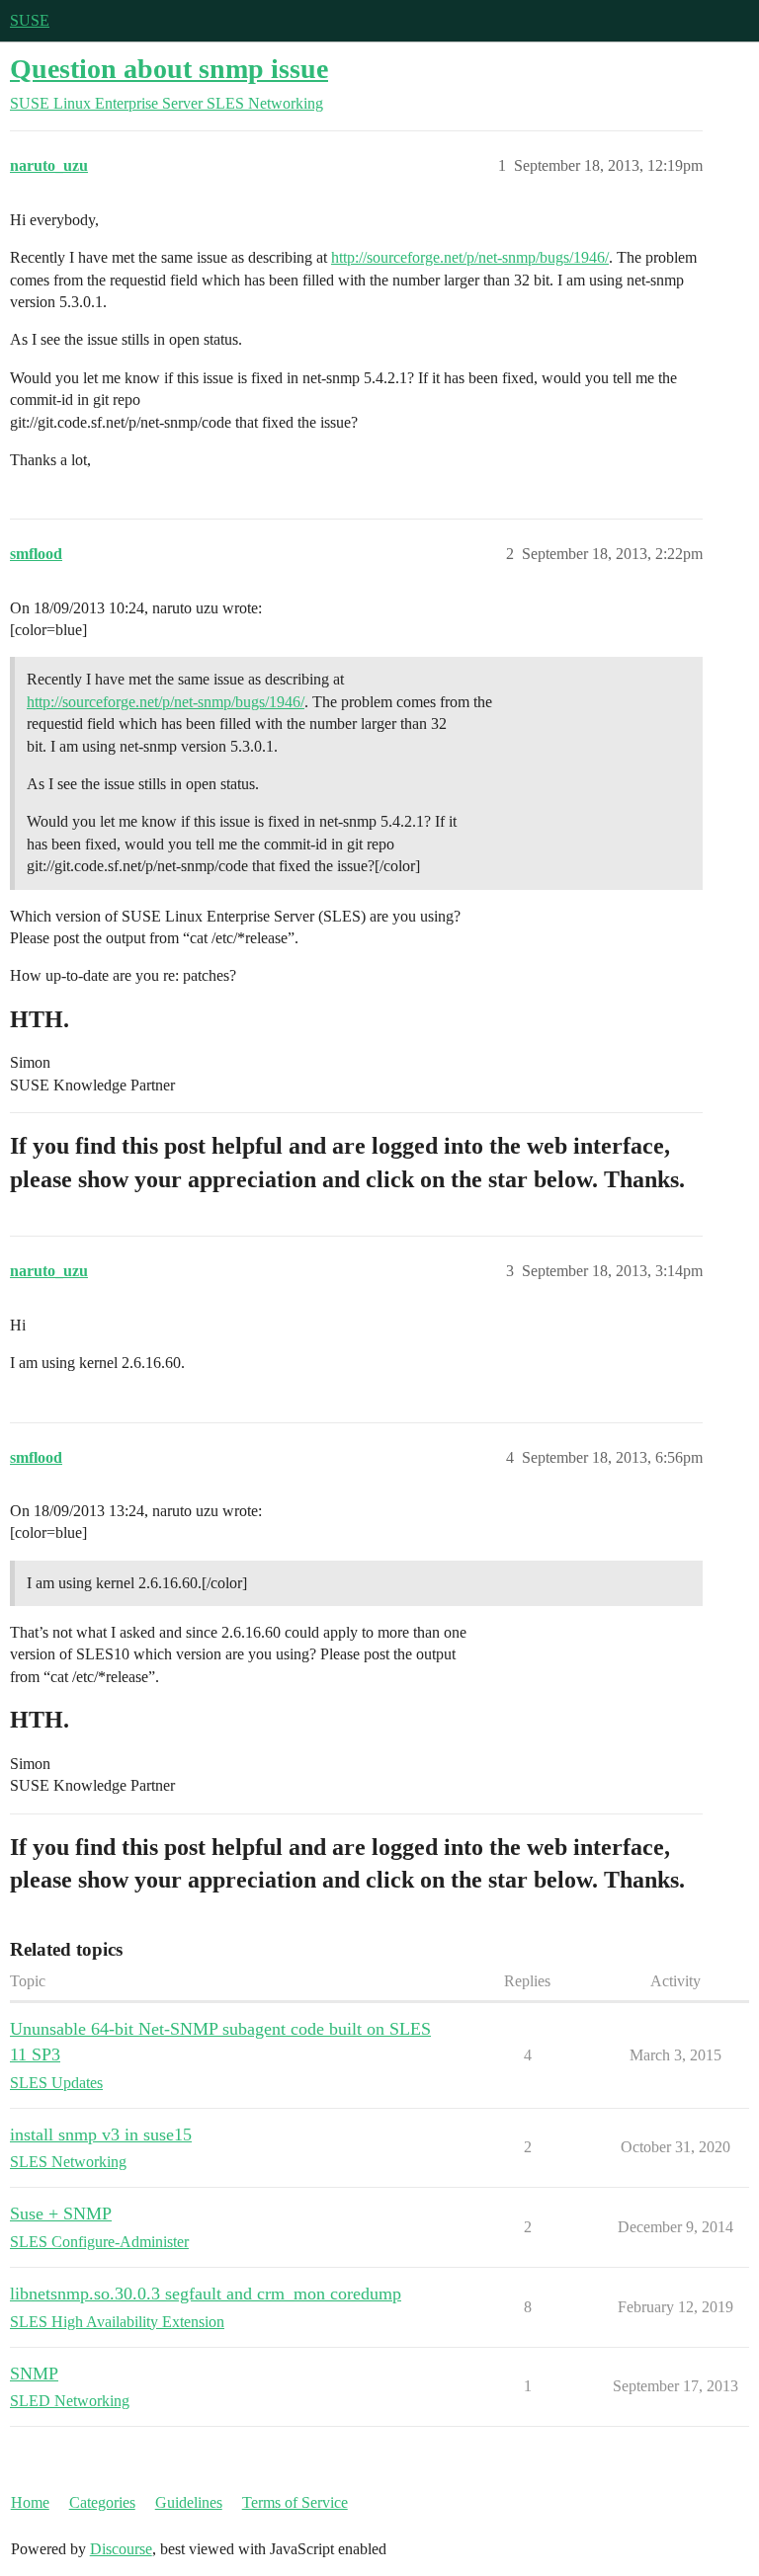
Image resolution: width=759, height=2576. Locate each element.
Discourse (121, 2549)
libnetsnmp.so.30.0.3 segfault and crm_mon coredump (206, 2294)
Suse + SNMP (61, 2214)
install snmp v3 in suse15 (101, 2134)
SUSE (30, 20)
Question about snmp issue (169, 69)
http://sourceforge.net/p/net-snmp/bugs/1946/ (470, 257)
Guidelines (189, 2502)
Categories (102, 2502)
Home (30, 2502)
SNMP (34, 2374)
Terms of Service (295, 2502)
